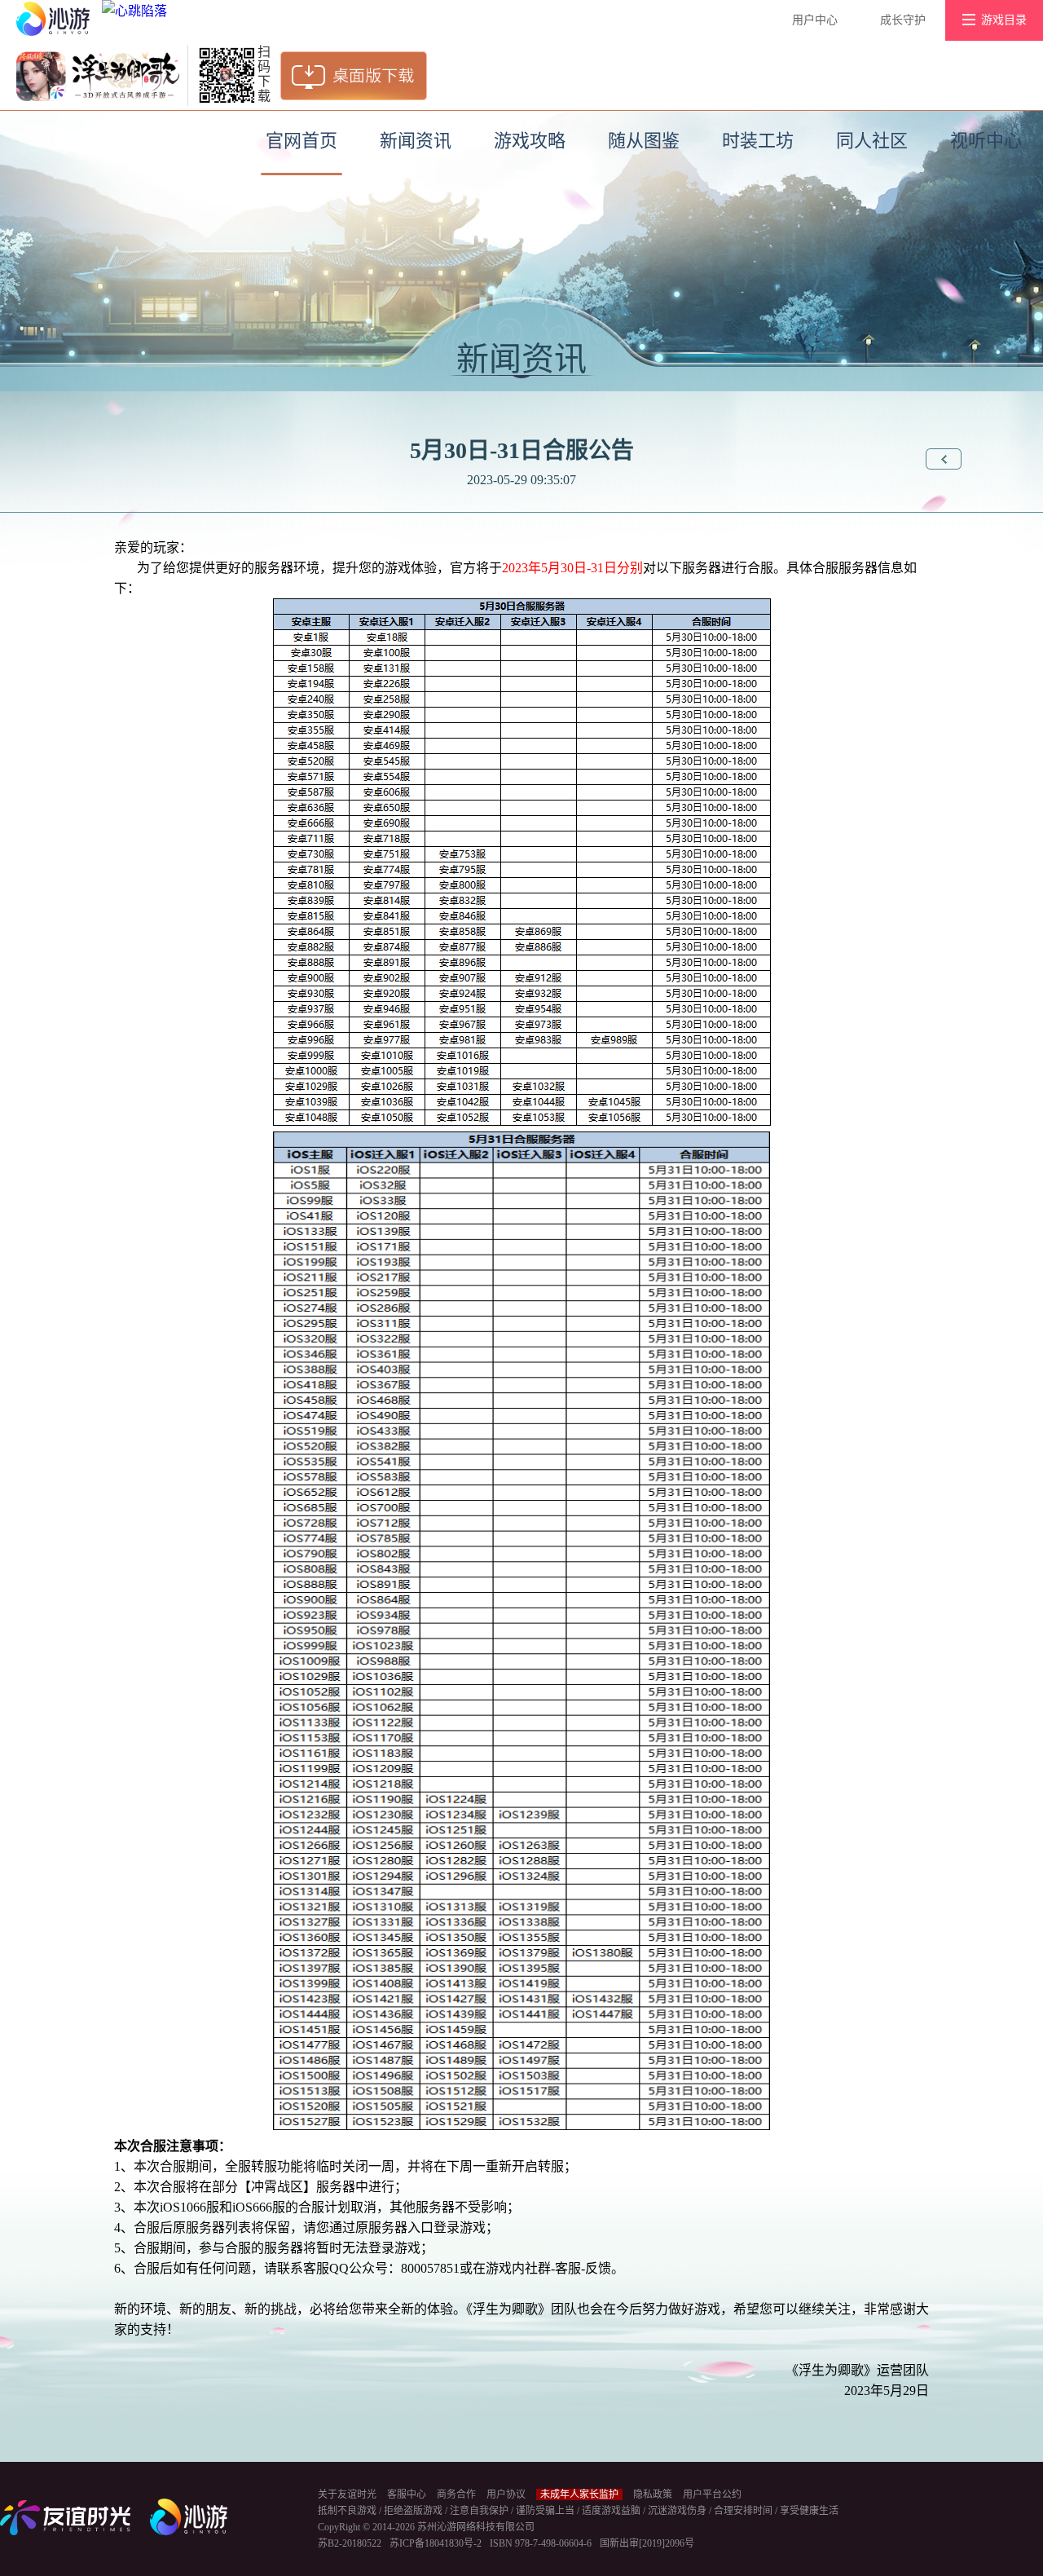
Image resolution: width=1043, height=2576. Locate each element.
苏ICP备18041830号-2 (436, 2543)
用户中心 (815, 20)
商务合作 (456, 2494)
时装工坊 (758, 141)
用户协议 (506, 2494)
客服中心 (407, 2494)
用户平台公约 (712, 2494)
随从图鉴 (644, 141)
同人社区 (872, 141)
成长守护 (903, 20)
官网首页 (301, 141)
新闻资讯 (416, 141)
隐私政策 (653, 2494)
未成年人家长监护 (579, 2494)
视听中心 (986, 141)
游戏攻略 (530, 141)
